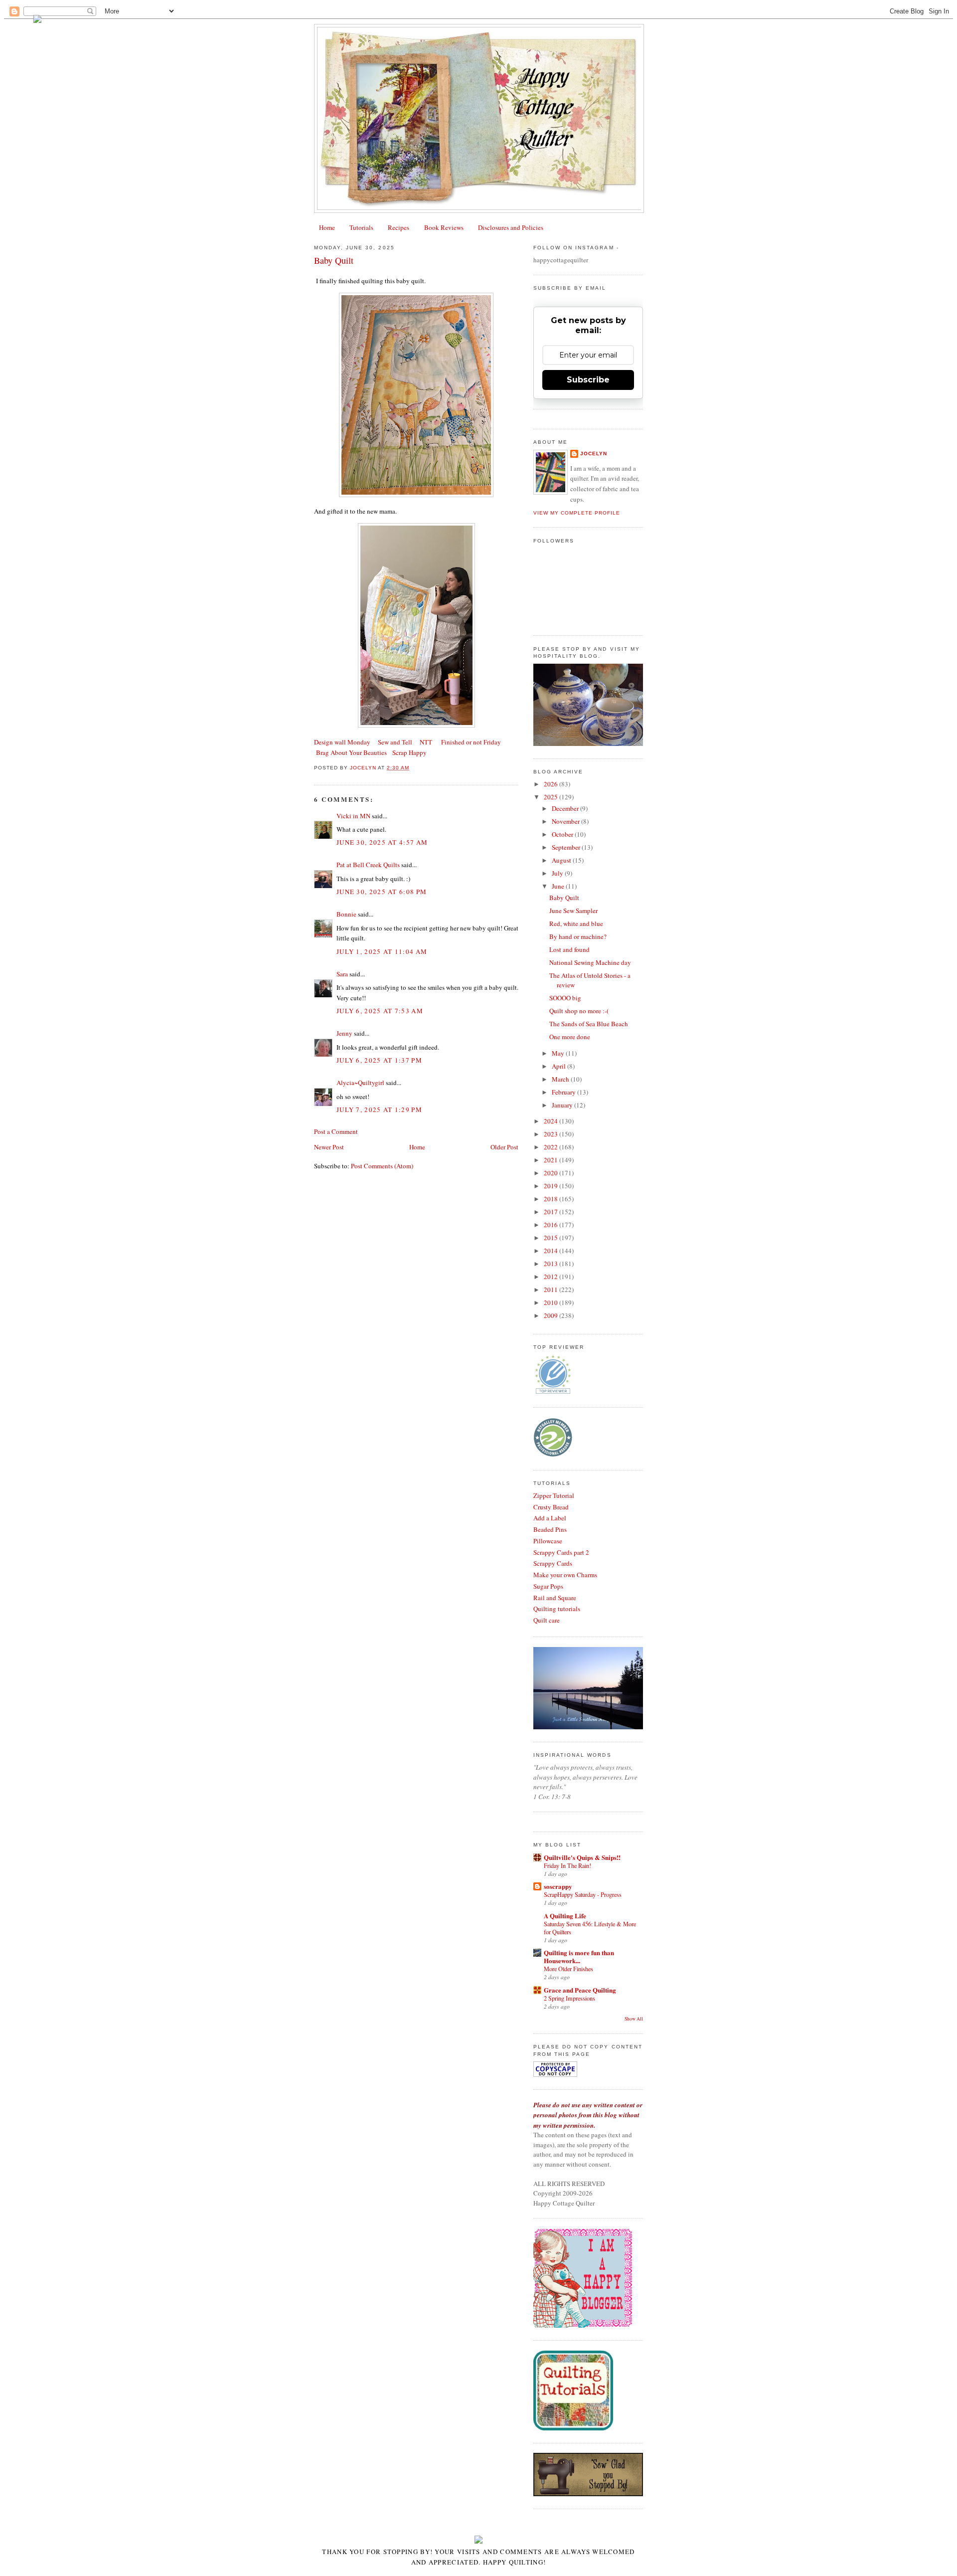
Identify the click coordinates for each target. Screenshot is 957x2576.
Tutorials (361, 227)
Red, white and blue (576, 923)
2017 (552, 1212)
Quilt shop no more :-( (579, 1011)
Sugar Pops (548, 1586)
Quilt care (547, 1620)
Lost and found (569, 949)
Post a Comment (336, 1131)
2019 (552, 1186)
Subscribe (588, 380)
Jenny (344, 1033)
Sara (342, 974)
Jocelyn (594, 454)
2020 (552, 1173)
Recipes (399, 227)
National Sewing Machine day (590, 962)
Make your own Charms (565, 1575)
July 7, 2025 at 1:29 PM (379, 1109)
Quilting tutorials (557, 1609)
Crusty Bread (551, 1507)
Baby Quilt (564, 898)
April (559, 1066)
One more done (570, 1037)
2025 (552, 797)
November (566, 821)
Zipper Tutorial (554, 1495)
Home (327, 227)
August (562, 860)
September (567, 847)
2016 (552, 1225)
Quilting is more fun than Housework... (579, 1956)
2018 (552, 1199)
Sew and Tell (395, 742)
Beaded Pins (550, 1529)
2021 (552, 1160)
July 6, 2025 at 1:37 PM (379, 1060)
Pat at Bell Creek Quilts (368, 865)
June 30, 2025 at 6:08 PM (382, 892)
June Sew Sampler (573, 911)
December (566, 808)
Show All (634, 2019)
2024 (552, 1121)
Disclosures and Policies (511, 227)
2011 (552, 1289)
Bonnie (346, 914)
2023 (552, 1134)
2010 (552, 1302)
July (558, 873)
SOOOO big (565, 998)
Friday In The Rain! (567, 1865)
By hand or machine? (578, 936)
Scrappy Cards (553, 1563)
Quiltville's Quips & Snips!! (582, 1857)
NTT (426, 742)
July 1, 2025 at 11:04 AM (382, 951)
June (559, 886)
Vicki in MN (353, 816)
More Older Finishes (568, 1969)
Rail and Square (555, 1598)
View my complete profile (577, 513)
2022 (552, 1147)
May (559, 1053)
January (563, 1105)
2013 (552, 1264)
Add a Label (550, 1518)
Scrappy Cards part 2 (561, 1552)
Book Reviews (444, 227)
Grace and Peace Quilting (580, 1990)
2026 (552, 784)
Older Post (504, 1147)
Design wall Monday (342, 742)
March (561, 1079)
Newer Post (329, 1147)
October (563, 834)
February (564, 1092)
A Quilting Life (565, 1916)
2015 (552, 1238)
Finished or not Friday (471, 742)
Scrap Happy (409, 752)
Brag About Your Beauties (351, 752)
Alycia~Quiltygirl (360, 1083)
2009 (552, 1315)
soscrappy (558, 1886)
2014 (552, 1251)
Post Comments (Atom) (382, 1166)
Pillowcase (548, 1541)
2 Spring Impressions (569, 1998)
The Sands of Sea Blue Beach (589, 1024)
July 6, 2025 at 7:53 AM (380, 1011)
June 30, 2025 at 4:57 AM (382, 842)
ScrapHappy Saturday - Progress (583, 1894)
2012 (552, 1277)
